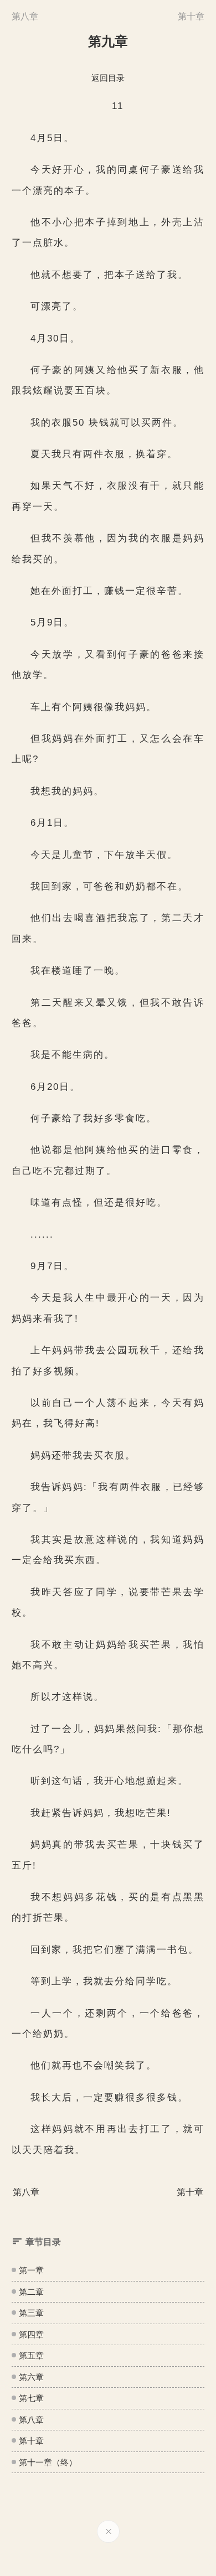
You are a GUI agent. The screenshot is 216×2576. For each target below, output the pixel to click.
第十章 (31, 2441)
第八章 (31, 2420)
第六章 (31, 2377)
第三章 (31, 2313)
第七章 (31, 2398)
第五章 (31, 2355)
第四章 (31, 2334)
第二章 (31, 2292)
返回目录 (108, 78)
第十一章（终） (48, 2462)
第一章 (31, 2270)
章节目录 (43, 2242)
